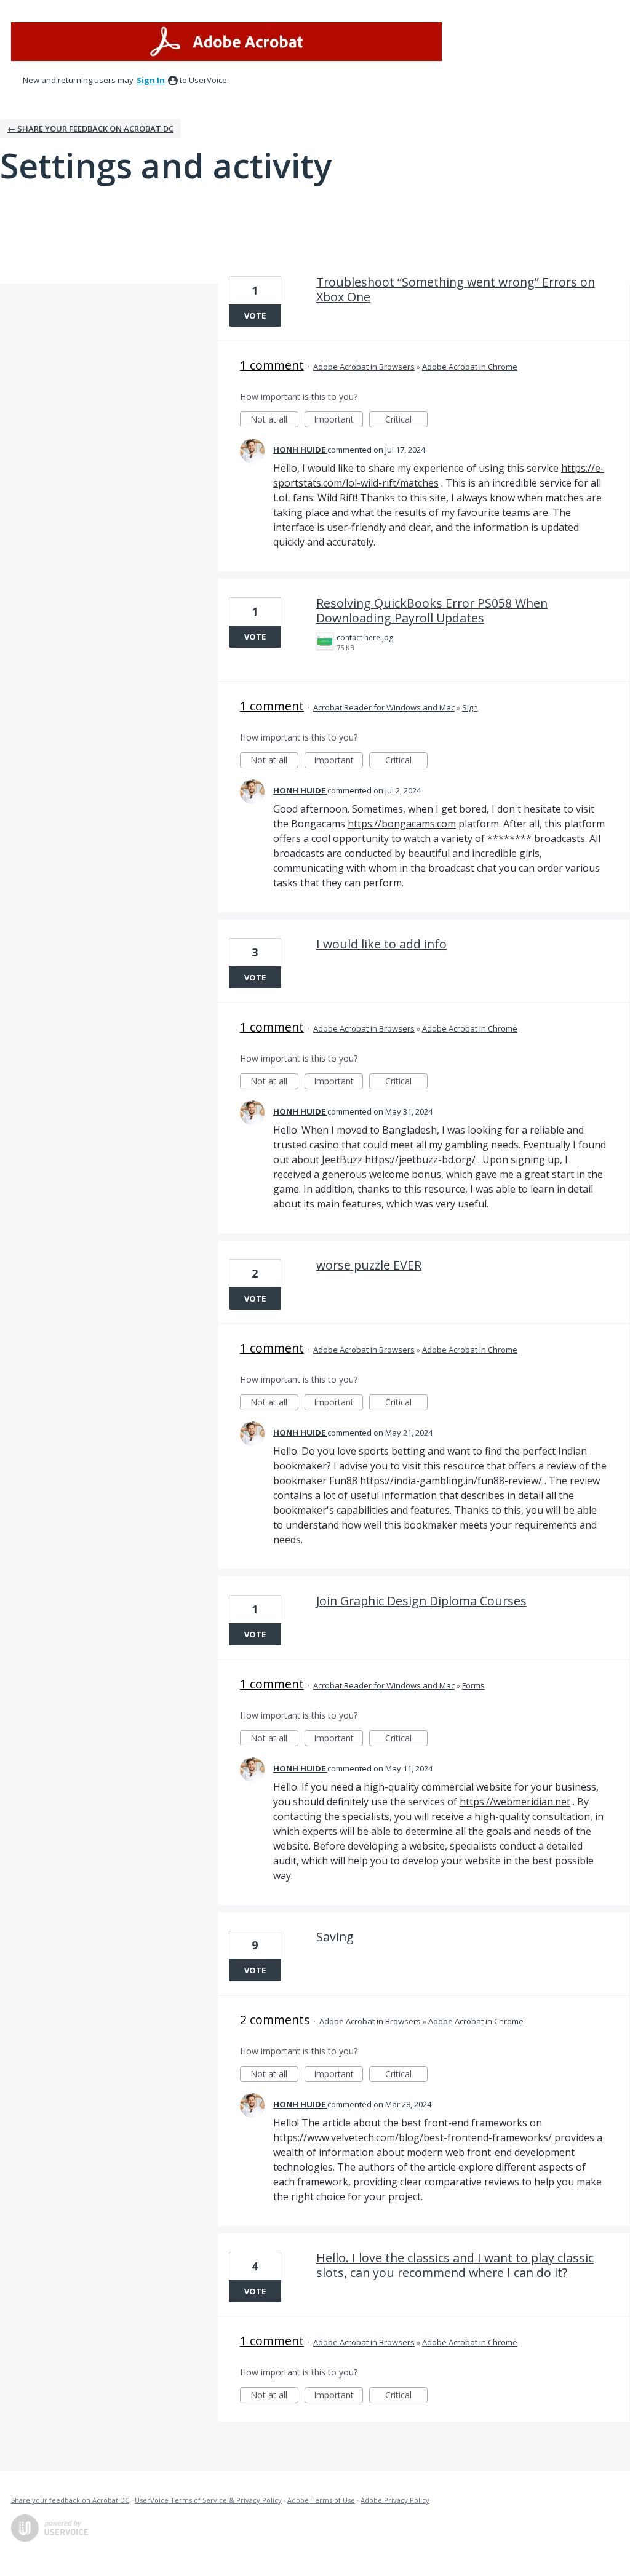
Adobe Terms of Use (321, 2500)
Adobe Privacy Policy (395, 2500)
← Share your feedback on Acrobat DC (90, 129)
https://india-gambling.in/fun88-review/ (451, 1481)
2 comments (275, 2020)
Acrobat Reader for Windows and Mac (384, 707)
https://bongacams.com (402, 824)
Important (338, 420)
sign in (151, 80)
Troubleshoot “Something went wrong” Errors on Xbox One (456, 289)
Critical (406, 420)
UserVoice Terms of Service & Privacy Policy (208, 2500)
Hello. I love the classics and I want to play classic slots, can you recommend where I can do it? (455, 2265)
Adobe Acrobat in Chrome (470, 367)
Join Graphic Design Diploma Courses (421, 1601)
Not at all (274, 420)
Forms (473, 1685)
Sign (470, 707)
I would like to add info (381, 944)
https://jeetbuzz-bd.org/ (420, 1159)
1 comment (272, 365)
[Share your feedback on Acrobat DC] (226, 42)
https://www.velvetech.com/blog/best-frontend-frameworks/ (413, 2137)
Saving (335, 1937)
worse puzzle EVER (369, 1265)
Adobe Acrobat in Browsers (364, 367)
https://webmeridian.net (515, 1802)
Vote (255, 316)
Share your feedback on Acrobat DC (70, 2500)
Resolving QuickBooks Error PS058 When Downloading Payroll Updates (432, 610)
